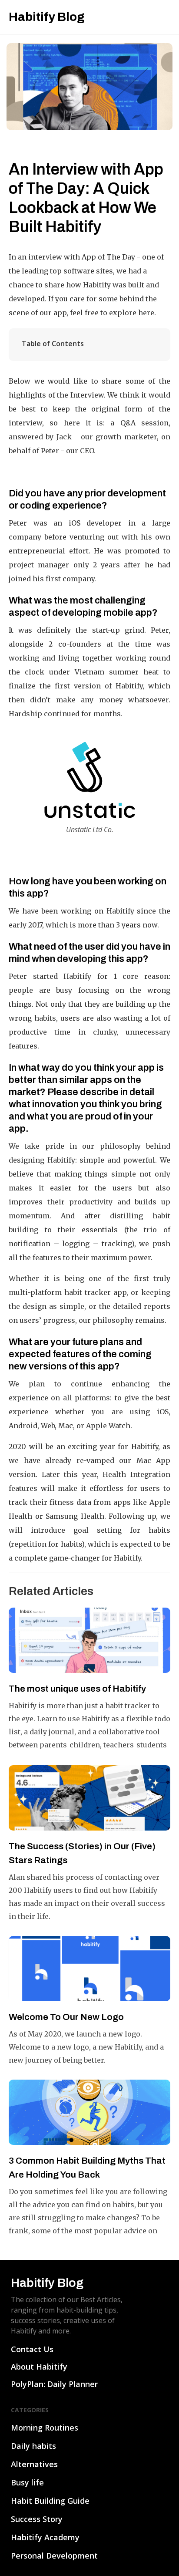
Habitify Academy (45, 2537)
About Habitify (39, 2367)
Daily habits (33, 2446)
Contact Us (32, 2349)
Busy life (27, 2482)
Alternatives (34, 2464)
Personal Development (54, 2556)
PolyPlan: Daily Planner (54, 2384)
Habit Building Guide (50, 2501)
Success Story (37, 2519)
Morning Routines (45, 2428)
